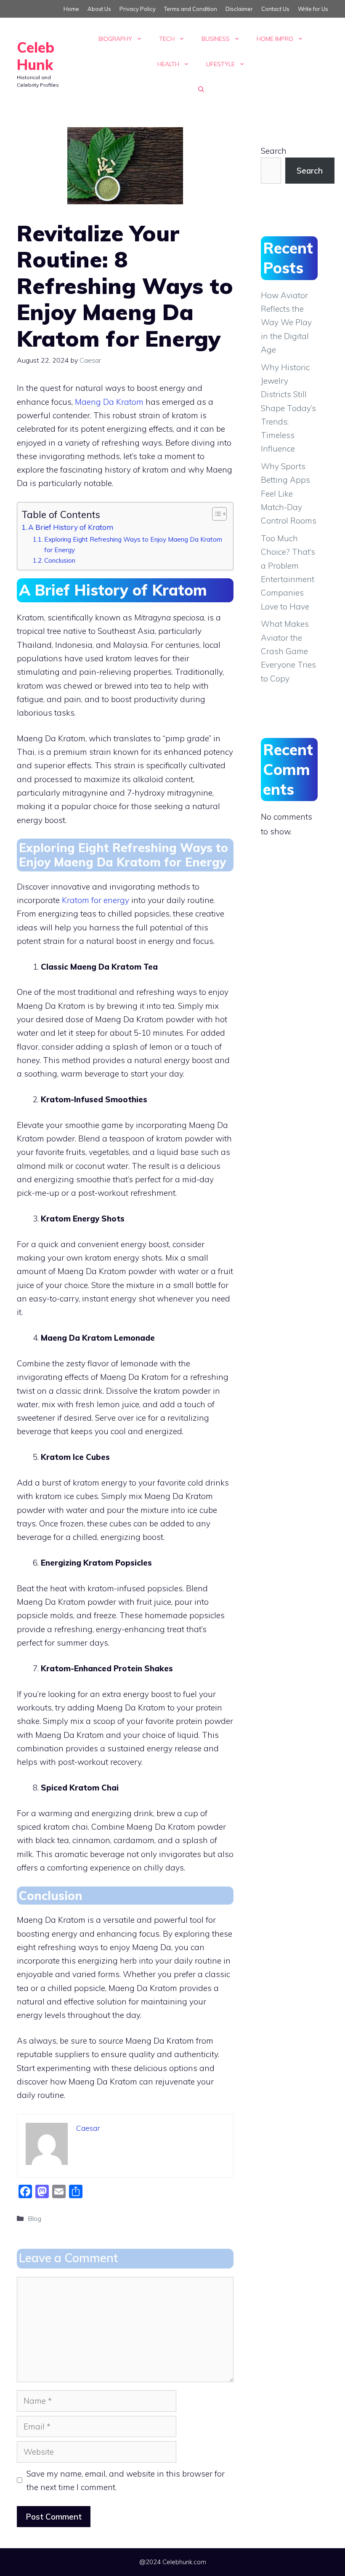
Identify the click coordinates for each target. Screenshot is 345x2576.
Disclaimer (239, 9)
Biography (115, 39)
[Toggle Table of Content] (215, 514)
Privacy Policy (138, 9)
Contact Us (275, 9)
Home (71, 9)
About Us (99, 9)
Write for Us (313, 9)
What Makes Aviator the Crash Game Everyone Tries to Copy (288, 651)
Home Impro (275, 39)
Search (274, 151)
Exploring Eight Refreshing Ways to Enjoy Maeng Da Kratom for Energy (133, 544)
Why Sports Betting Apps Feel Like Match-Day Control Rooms (289, 493)
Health (168, 64)
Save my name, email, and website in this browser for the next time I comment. (126, 2480)
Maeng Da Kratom (109, 402)
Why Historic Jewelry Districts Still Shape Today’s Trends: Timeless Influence (288, 408)
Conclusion (60, 560)
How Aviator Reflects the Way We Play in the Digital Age (286, 322)
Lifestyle (220, 64)
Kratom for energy (96, 900)
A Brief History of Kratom (71, 527)
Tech (167, 39)
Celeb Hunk (36, 56)
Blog (34, 2218)
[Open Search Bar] (201, 89)
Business (216, 39)
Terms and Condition (191, 9)
